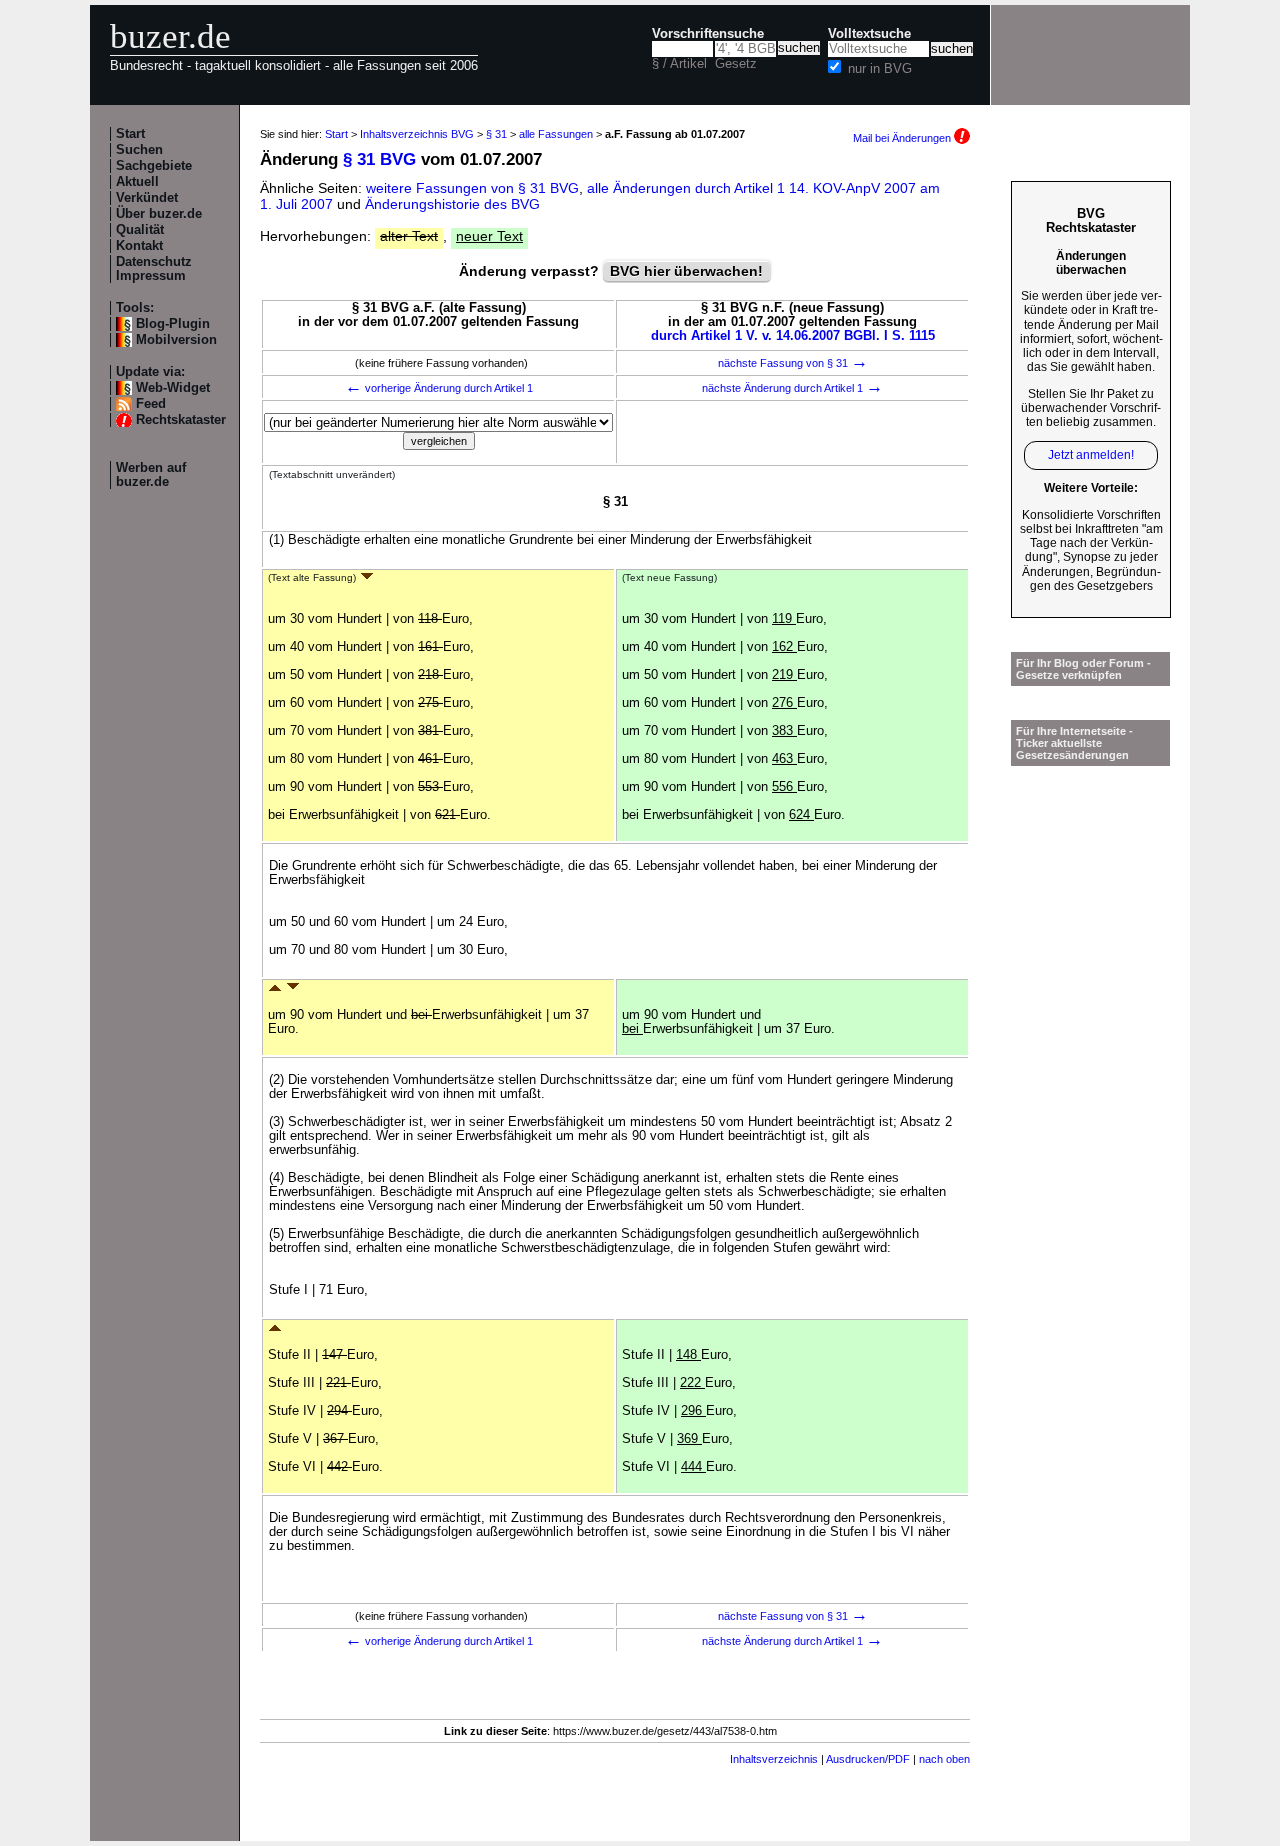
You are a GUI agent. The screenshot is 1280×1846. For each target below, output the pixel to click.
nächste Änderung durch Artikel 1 (792, 388)
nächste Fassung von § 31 (793, 363)
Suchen (139, 150)
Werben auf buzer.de (151, 475)
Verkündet (147, 198)
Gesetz (736, 64)
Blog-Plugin (173, 324)
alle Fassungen (556, 134)
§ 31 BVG (379, 159)
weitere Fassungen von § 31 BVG (472, 188)
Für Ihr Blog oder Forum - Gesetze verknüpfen (1083, 669)
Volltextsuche (869, 34)
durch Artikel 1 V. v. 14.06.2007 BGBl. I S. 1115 (793, 336)
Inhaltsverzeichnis (774, 1759)
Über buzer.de (159, 214)
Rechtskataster (181, 420)
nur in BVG (880, 69)
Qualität (140, 230)
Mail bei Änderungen (903, 138)
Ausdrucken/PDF (868, 1759)
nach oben (944, 1759)
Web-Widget (173, 388)
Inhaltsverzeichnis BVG (417, 134)
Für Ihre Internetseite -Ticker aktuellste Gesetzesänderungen (1074, 743)
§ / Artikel (679, 64)
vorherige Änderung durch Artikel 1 (439, 388)
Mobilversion (176, 340)
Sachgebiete (154, 166)
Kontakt (139, 246)
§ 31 (496, 134)
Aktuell (137, 182)
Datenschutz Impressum (154, 269)
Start (130, 134)
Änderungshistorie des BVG (452, 204)
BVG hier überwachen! (686, 271)
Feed (151, 404)
